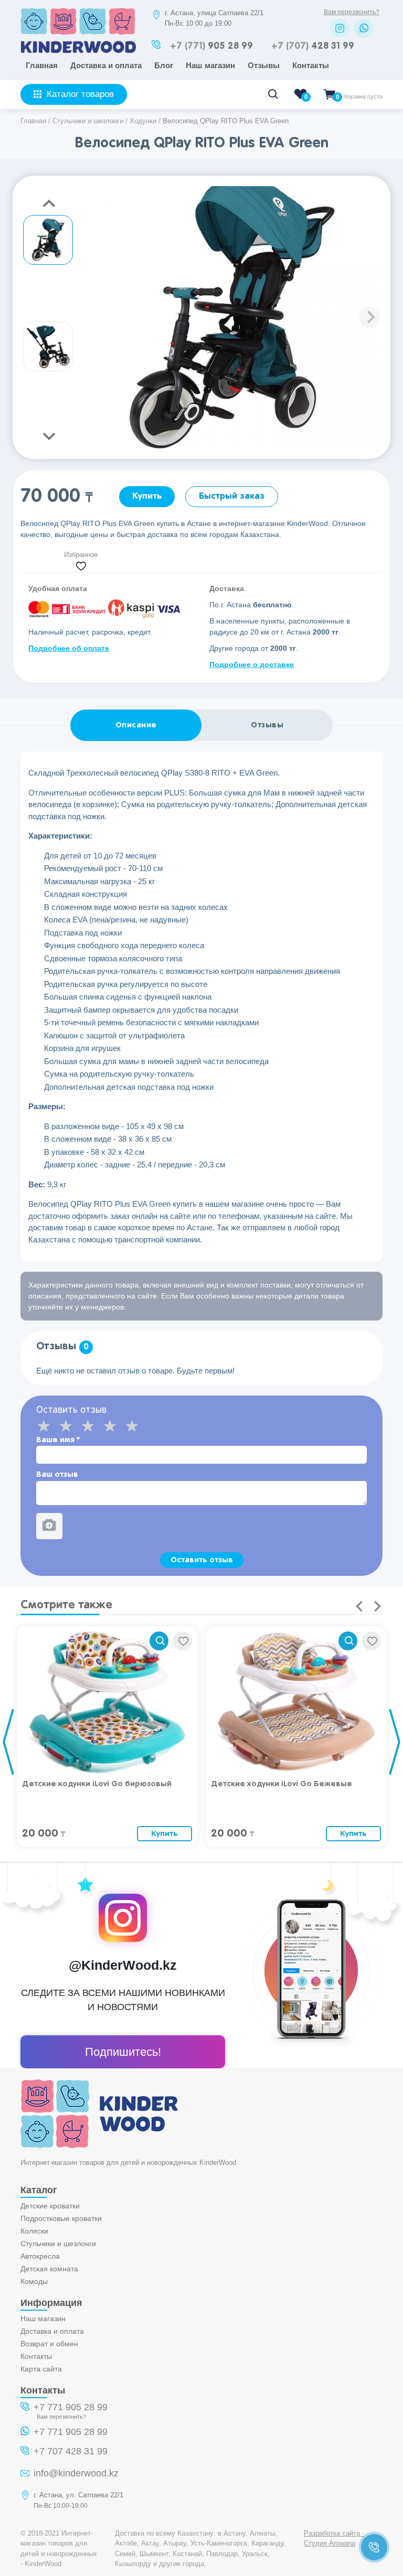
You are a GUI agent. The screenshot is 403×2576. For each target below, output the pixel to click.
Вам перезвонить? (352, 12)
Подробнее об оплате (69, 648)
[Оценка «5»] (135, 1426)
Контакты (311, 65)
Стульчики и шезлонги (58, 2244)
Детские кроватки (50, 2206)
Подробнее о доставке (252, 664)
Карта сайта (41, 2369)
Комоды (34, 2281)
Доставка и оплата (106, 65)
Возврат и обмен (49, 2344)
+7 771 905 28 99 (71, 2407)
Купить (147, 496)
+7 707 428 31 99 (71, 2451)
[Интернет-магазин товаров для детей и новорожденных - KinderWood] (78, 50)
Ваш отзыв (57, 1474)
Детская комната (49, 2269)
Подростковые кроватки (61, 2218)
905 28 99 (211, 46)
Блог (164, 65)
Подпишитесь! (123, 2052)
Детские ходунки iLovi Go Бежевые (282, 1784)
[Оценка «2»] (69, 1426)
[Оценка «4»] (113, 1426)
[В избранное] (183, 1641)
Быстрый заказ (232, 496)
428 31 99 (313, 46)
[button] (369, 317)
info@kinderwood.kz (76, 2473)
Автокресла (40, 2256)
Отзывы (264, 65)
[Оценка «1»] (47, 1426)
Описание (136, 725)
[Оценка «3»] (91, 1426)
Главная (42, 65)
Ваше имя (58, 1440)
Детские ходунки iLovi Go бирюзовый (97, 1784)
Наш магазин (210, 65)
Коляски (34, 2231)
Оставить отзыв (202, 1560)
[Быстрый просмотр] (159, 1641)
